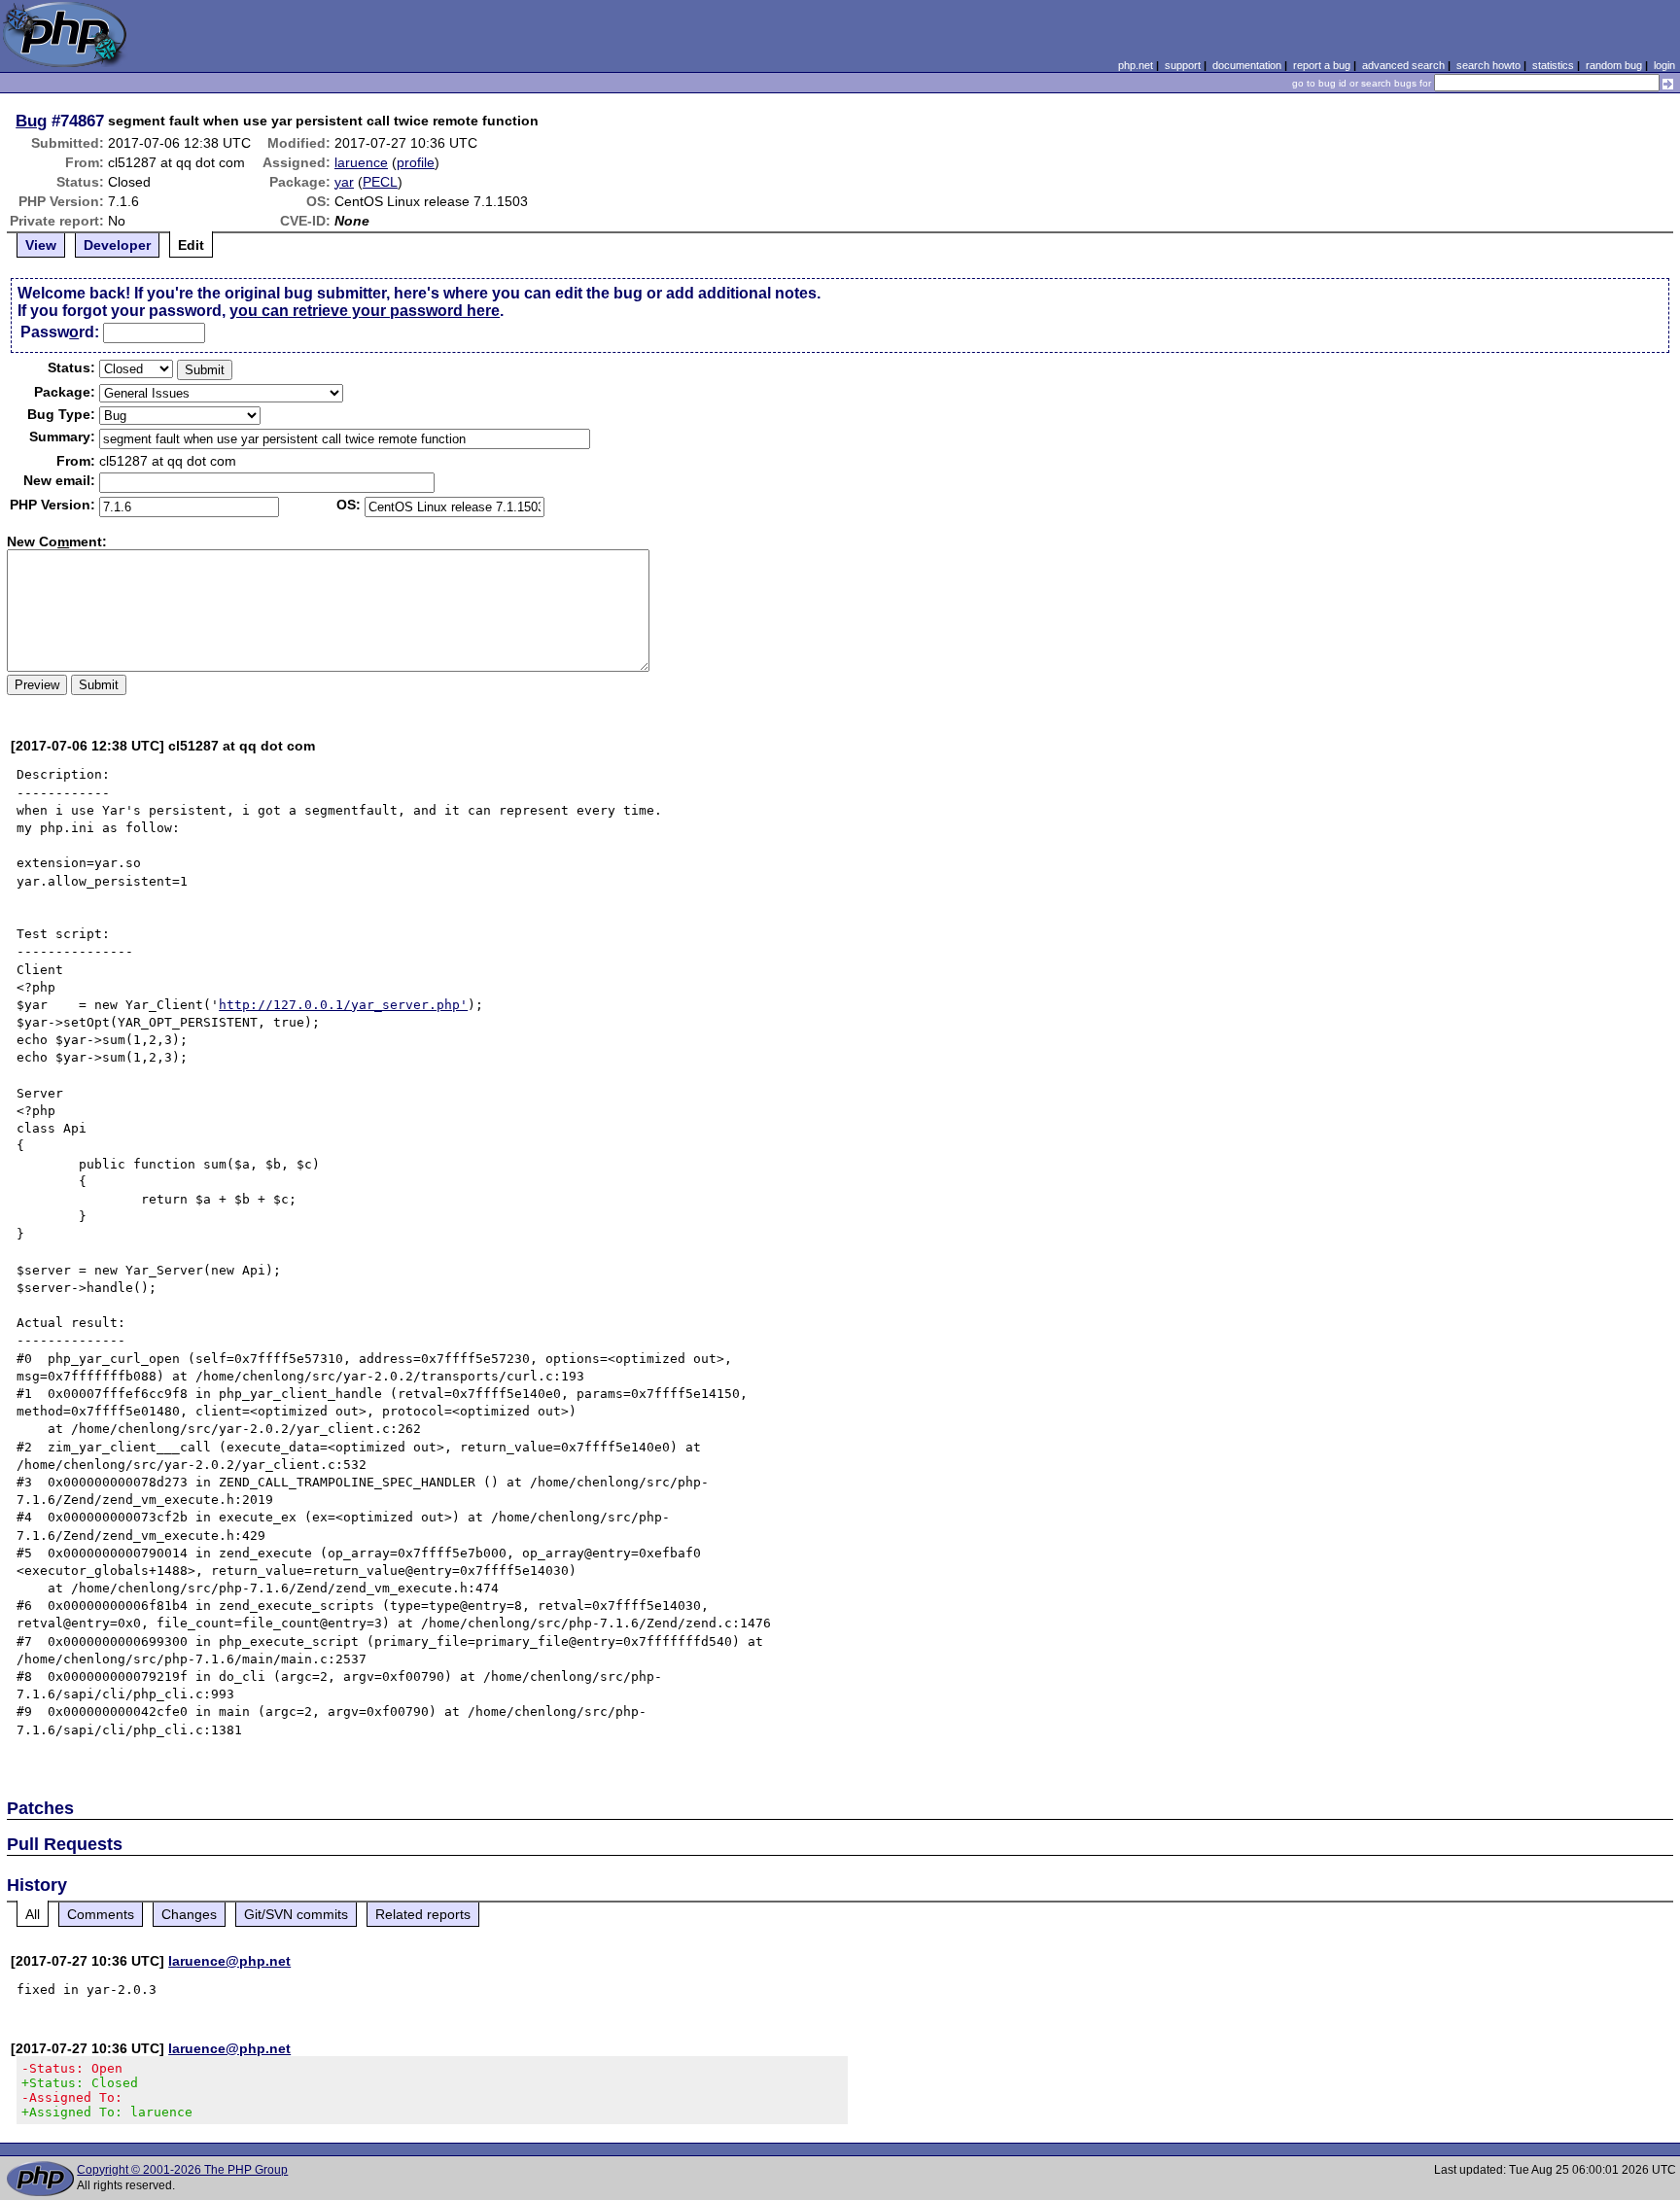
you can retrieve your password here (365, 311)
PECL (380, 182)
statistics (1553, 65)
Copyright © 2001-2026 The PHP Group (182, 2170)
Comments (101, 1914)
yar (344, 182)
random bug (1614, 65)
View (41, 245)
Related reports (423, 1914)
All (33, 1914)
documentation (1247, 65)
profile (416, 162)
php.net (1136, 65)
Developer (117, 245)
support (1183, 65)
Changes (189, 1914)
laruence (361, 162)
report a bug (1322, 65)
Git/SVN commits (296, 1914)
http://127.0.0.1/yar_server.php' (343, 1005)
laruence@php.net (229, 1961)
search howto (1488, 65)
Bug (31, 121)
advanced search (1403, 65)
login (1664, 65)
